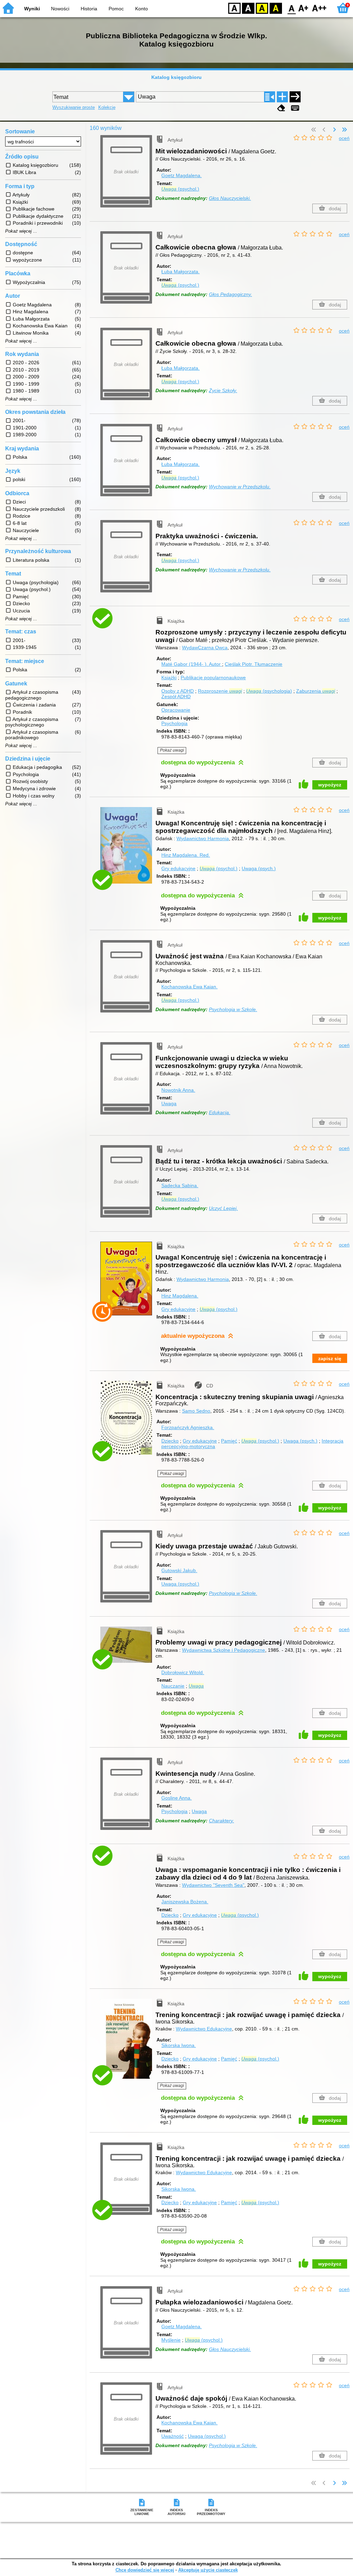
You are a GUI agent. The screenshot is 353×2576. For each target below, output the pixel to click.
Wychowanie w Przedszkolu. (240, 487)
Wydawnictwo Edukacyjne (204, 2029)
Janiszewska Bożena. (185, 1902)
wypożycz (330, 785)
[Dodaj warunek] (282, 97)
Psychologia (174, 723)
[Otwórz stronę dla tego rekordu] (128, 624)
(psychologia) (269, 691)
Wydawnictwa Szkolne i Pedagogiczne (224, 1650)
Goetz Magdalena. (181, 175)
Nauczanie (173, 1686)
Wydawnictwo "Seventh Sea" (213, 1885)
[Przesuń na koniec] (344, 130)
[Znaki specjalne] (295, 108)
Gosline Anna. (176, 1798)
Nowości (60, 9)
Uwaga (169, 1103)
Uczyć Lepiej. (223, 1208)
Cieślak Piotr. (254, 664)
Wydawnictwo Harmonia (203, 838)
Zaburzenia (316, 691)
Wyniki (32, 9)
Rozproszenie (220, 691)
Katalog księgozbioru (176, 77)
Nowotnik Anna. (178, 1090)
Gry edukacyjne (178, 868)
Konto (142, 9)
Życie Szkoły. (223, 390)
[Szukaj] (295, 97)
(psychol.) (180, 189)
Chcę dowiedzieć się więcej (145, 2570)
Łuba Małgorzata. (180, 272)
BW (248, 8)
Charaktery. (221, 1821)
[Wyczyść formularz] (281, 108)
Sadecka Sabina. (180, 1185)
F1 (304, 8)
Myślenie (171, 2340)
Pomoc (116, 9)
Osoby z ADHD (178, 691)
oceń (344, 138)
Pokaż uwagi (172, 750)
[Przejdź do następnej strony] (334, 130)
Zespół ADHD (176, 696)
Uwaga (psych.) (259, 868)
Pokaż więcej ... (21, 231)
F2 (319, 8)
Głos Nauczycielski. (230, 198)
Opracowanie (176, 710)
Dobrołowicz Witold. (183, 1672)
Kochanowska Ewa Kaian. (189, 987)
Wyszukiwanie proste (74, 107)
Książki (169, 678)
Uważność (173, 2436)
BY (276, 8)
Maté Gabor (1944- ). (191, 664)
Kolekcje (107, 107)
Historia (89, 9)
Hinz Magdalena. (186, 855)
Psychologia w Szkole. (233, 1009)
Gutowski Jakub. (179, 1570)
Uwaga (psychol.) (180, 1584)
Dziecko (170, 1441)
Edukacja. (220, 1112)
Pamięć (229, 1441)
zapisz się (330, 1358)
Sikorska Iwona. (179, 2045)
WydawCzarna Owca (205, 648)
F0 (292, 8)
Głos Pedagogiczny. (230, 294)
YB (262, 8)
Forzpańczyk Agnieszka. (188, 1427)
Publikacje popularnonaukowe (213, 678)
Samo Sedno (196, 1411)
